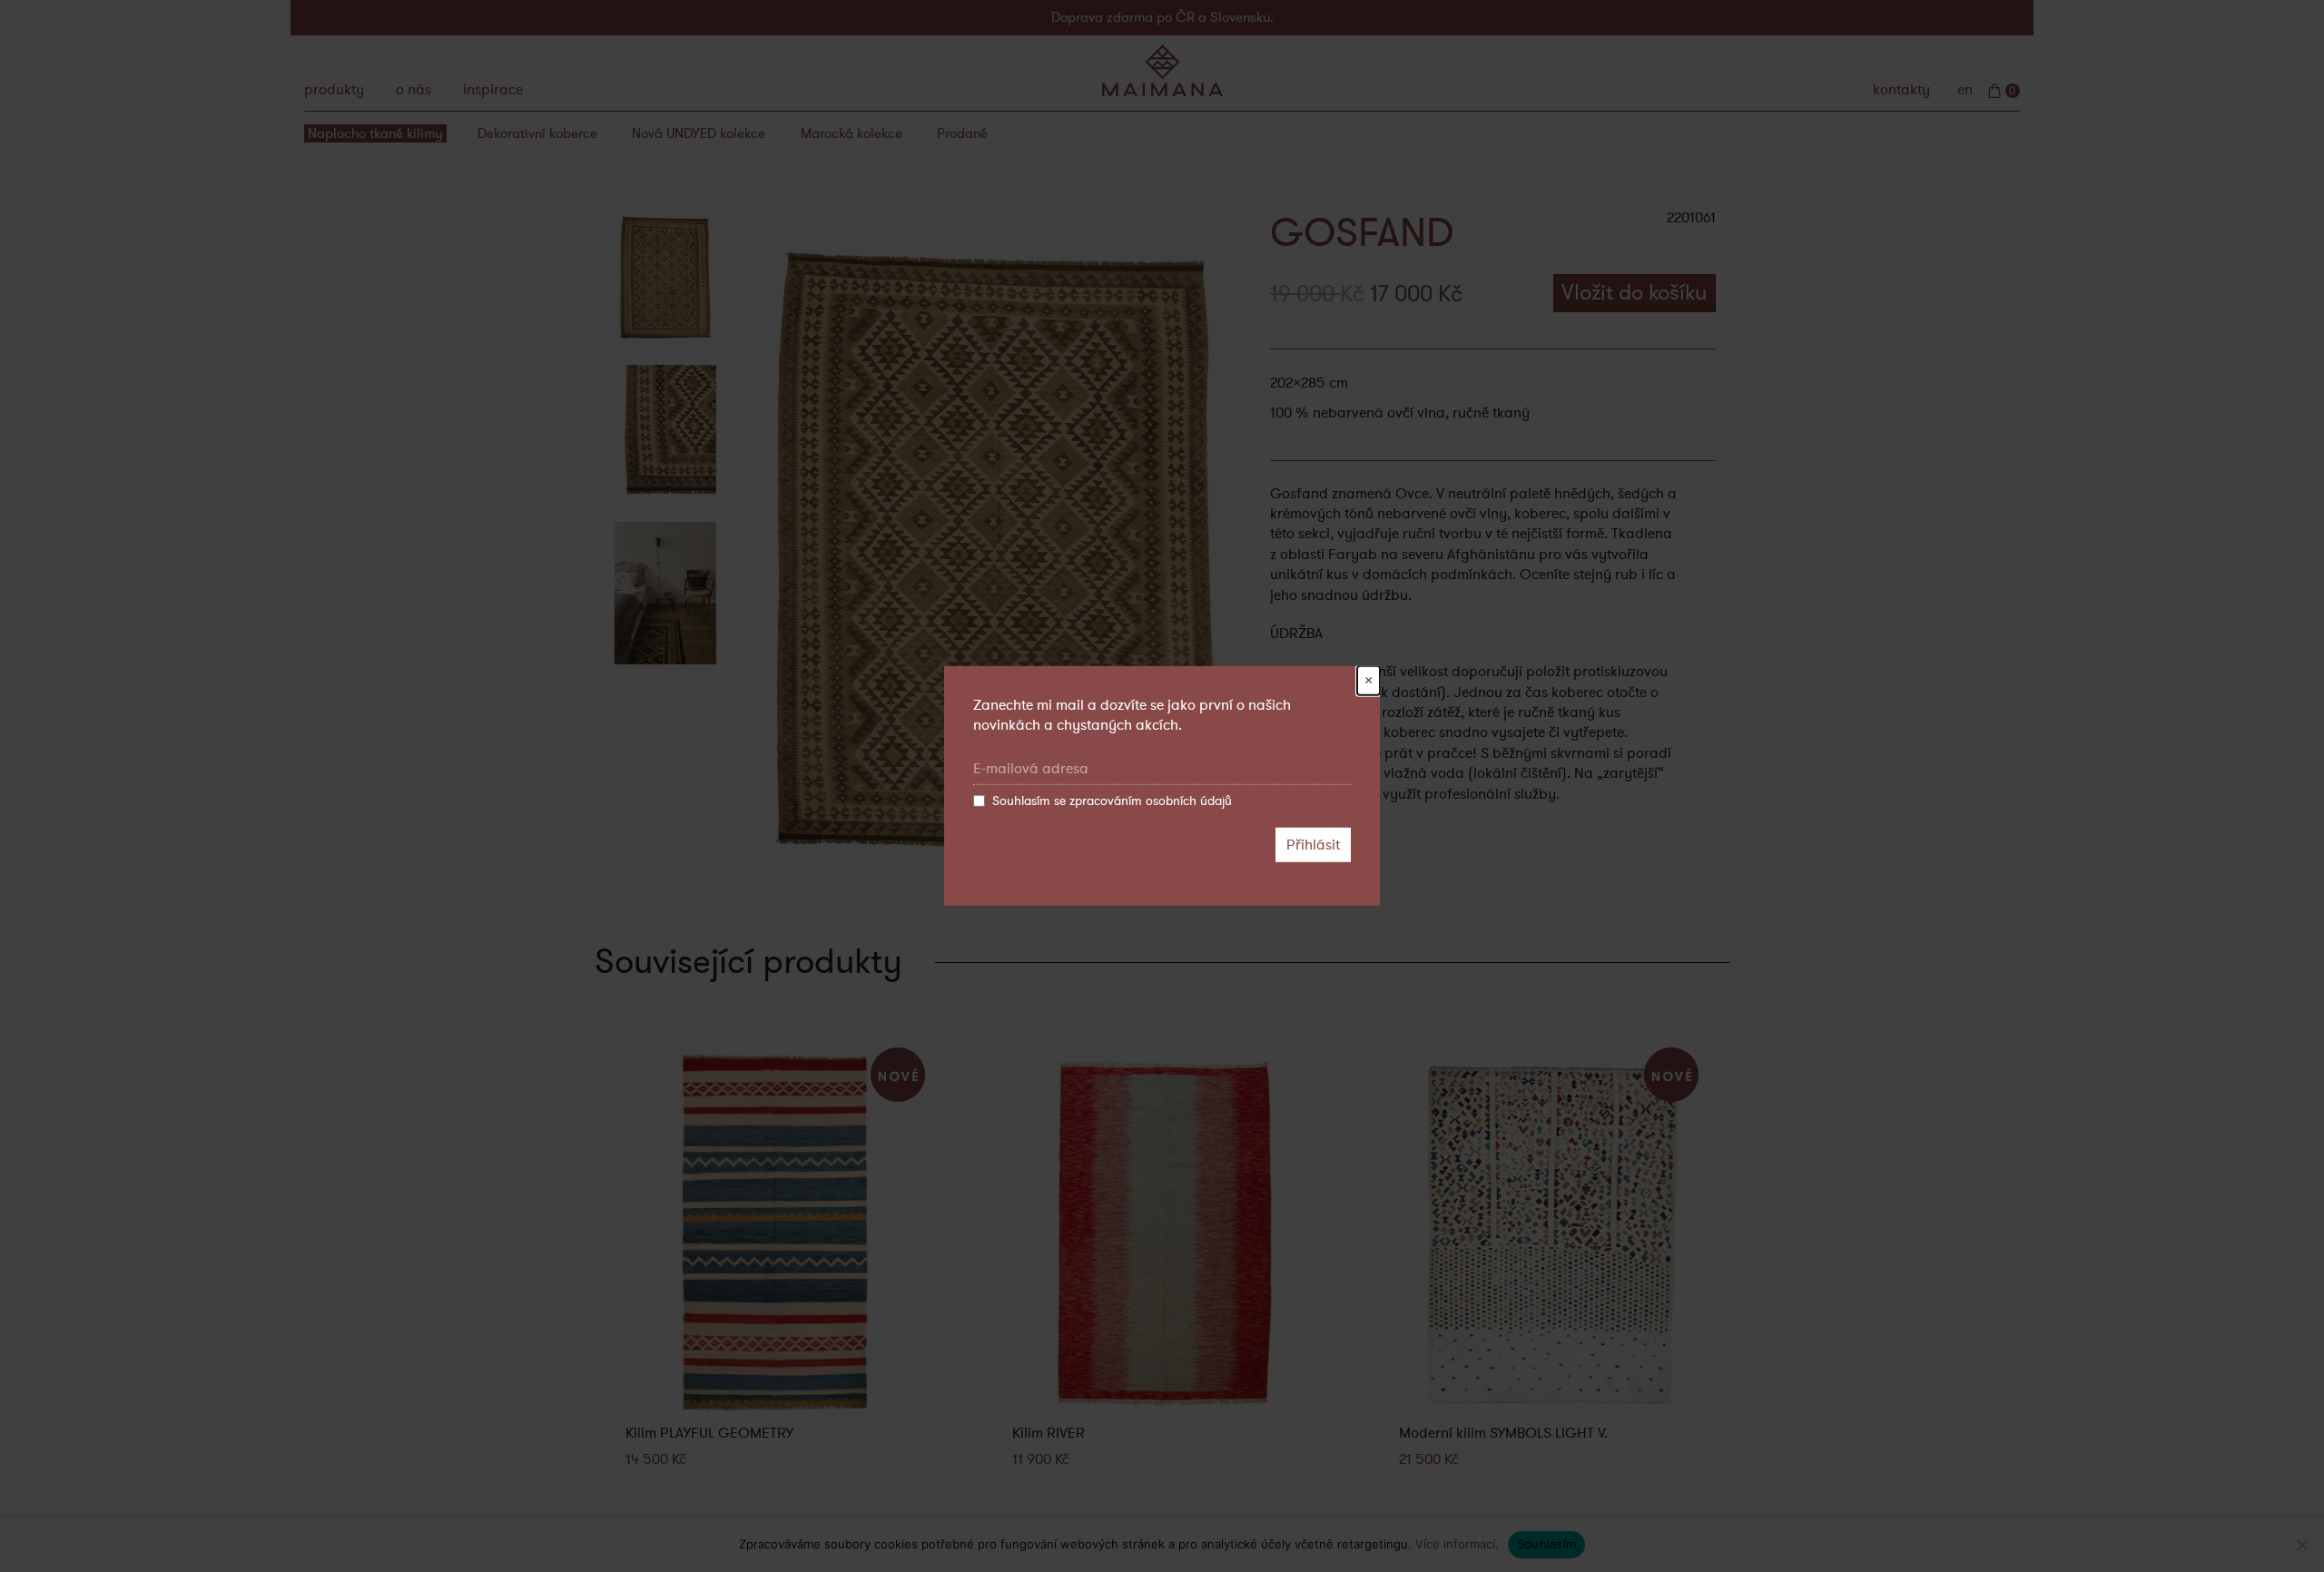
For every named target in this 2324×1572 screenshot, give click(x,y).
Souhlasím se (1112, 801)
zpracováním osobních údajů (1151, 801)
